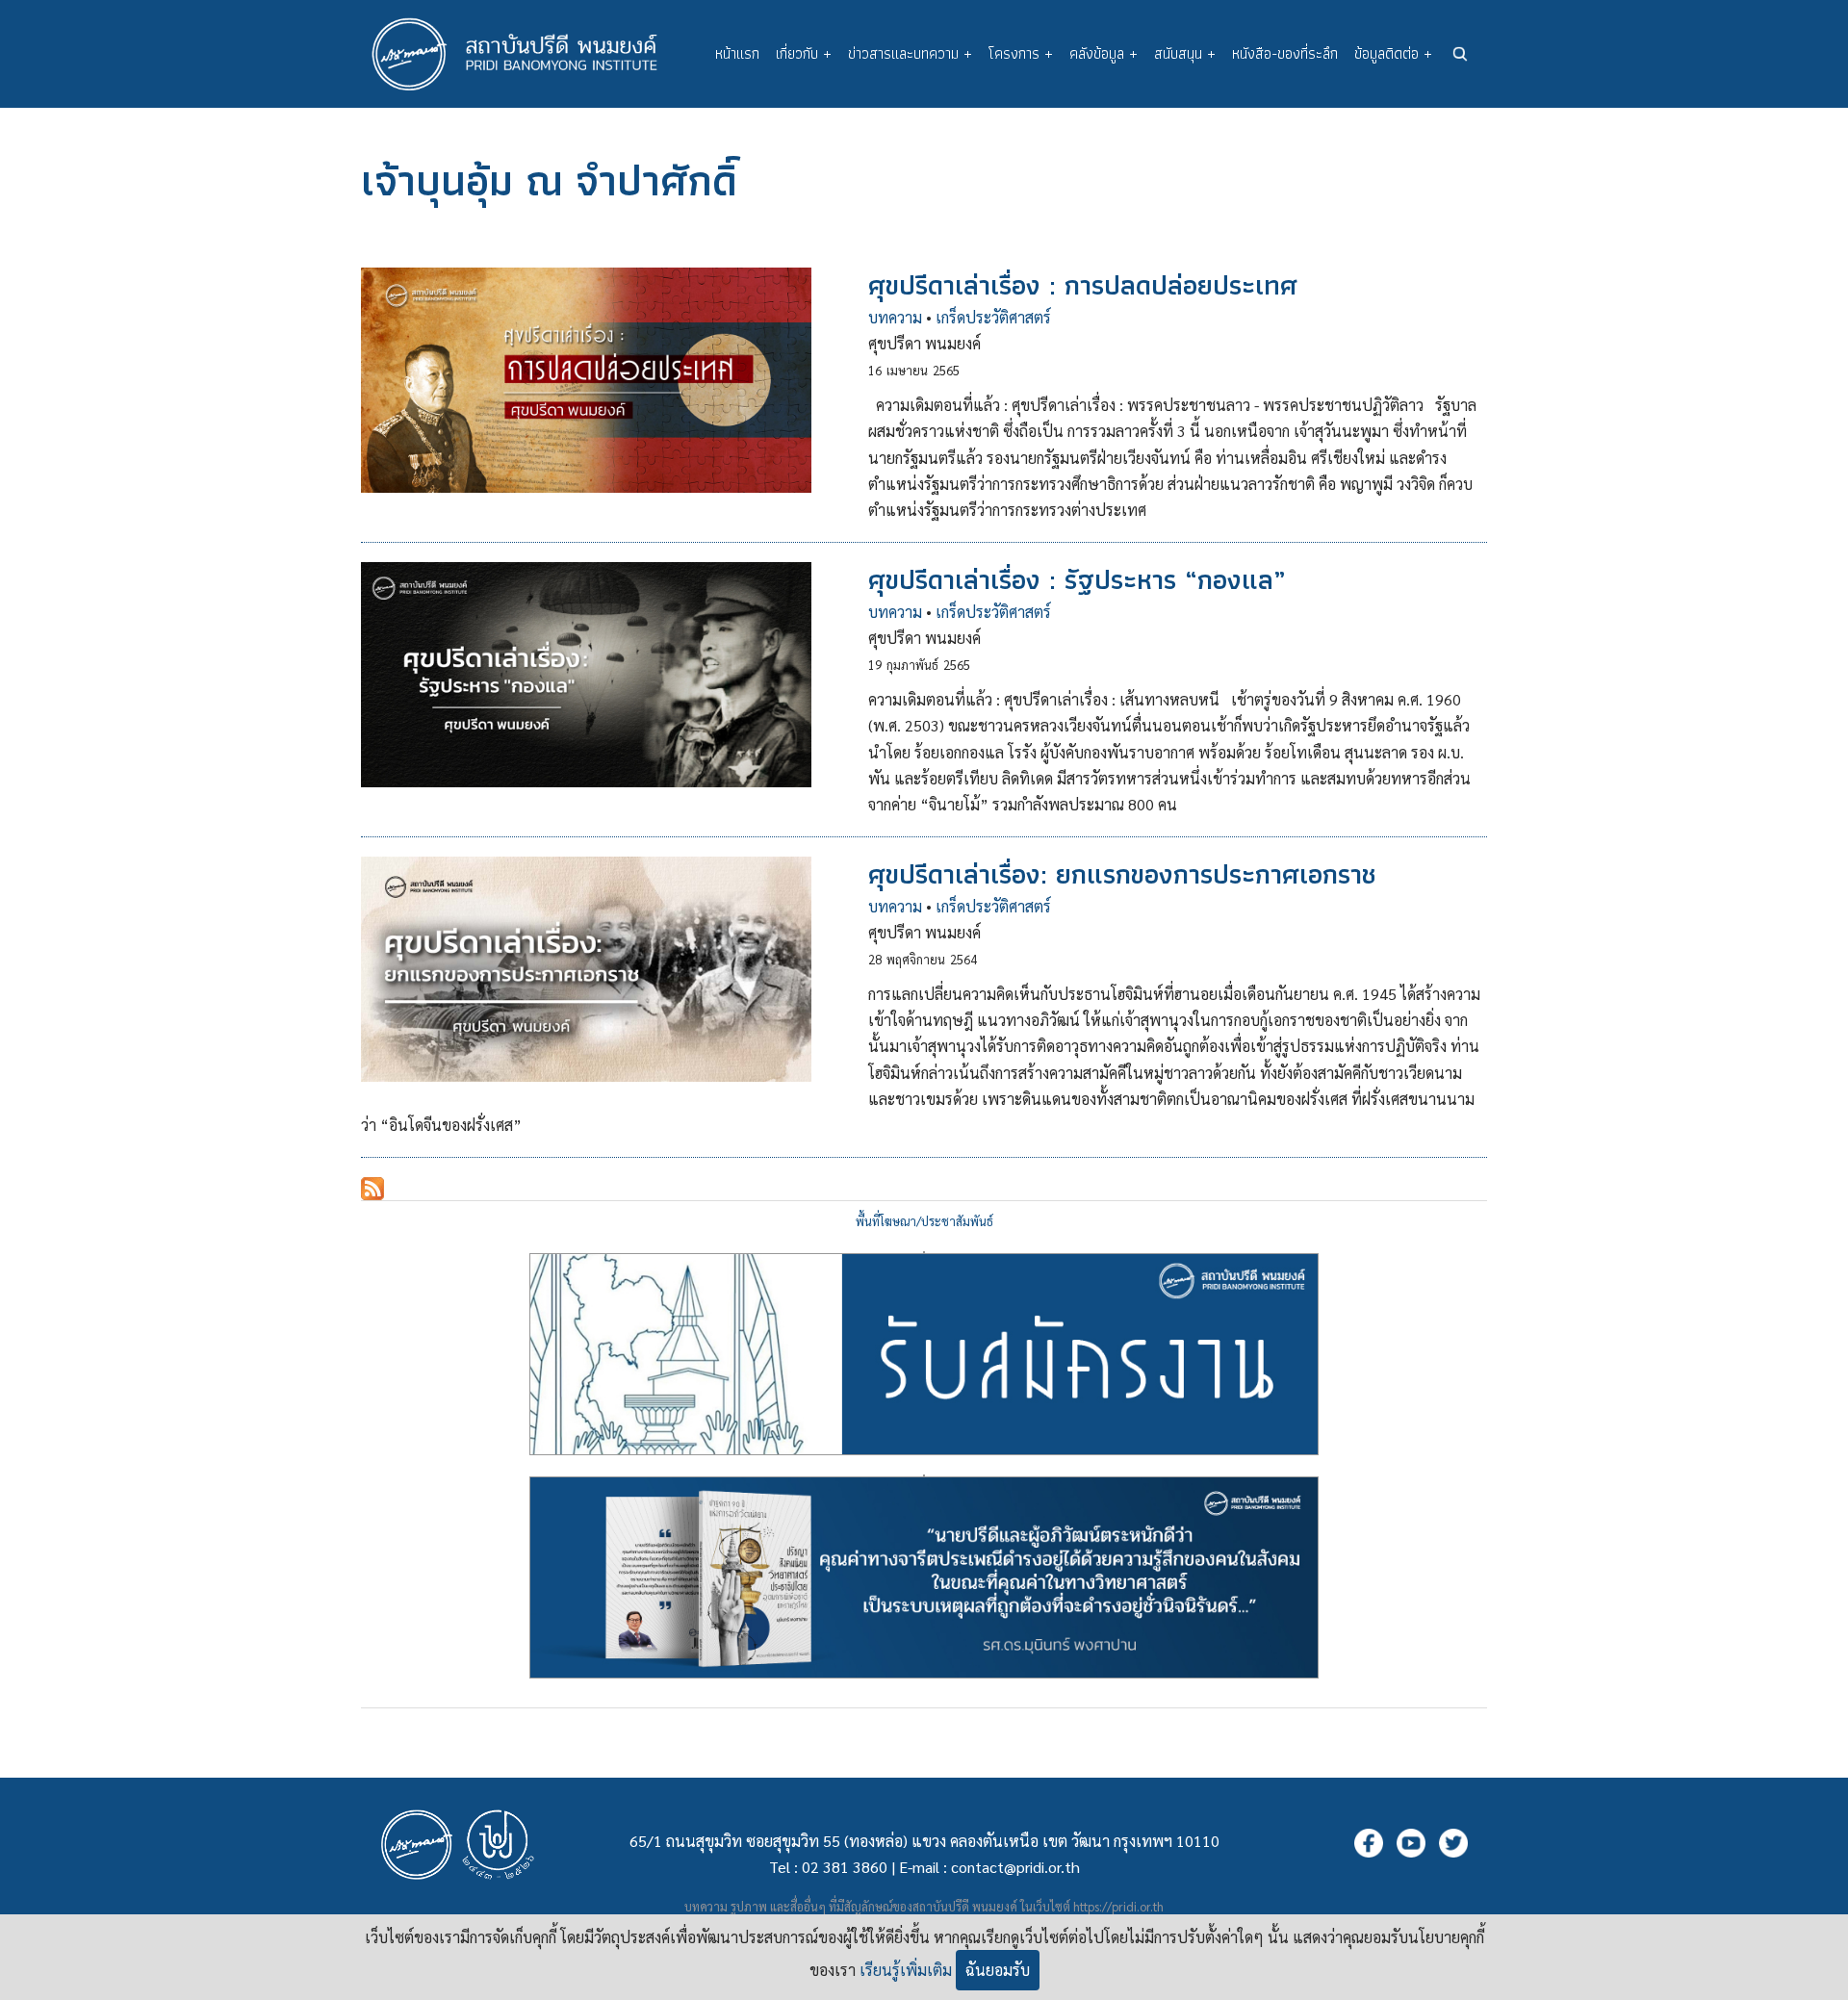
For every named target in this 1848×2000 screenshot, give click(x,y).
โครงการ (1021, 53)
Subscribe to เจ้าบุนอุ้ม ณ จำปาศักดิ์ (372, 1189)
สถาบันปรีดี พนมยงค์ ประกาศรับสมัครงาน (924, 1252)
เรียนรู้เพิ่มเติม (906, 1970)
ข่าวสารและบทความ (910, 53)
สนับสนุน (1185, 53)
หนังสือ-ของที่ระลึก (1285, 53)
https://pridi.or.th (1118, 1906)
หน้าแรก (737, 53)
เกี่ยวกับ (804, 53)
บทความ (895, 317)
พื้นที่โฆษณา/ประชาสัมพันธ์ (924, 1221)
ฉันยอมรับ (998, 1970)
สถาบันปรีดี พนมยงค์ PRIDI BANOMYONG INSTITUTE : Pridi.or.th (525, 54)
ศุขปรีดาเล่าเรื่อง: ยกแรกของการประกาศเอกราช (1122, 874)
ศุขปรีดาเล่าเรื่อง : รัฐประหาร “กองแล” (1077, 579)
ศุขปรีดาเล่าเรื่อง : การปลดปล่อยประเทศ (1083, 285)
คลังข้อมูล (1104, 53)
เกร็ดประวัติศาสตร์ (993, 317)
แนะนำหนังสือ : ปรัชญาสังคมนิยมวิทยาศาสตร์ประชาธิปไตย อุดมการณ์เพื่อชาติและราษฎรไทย (924, 1475)
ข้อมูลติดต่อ (1393, 53)
